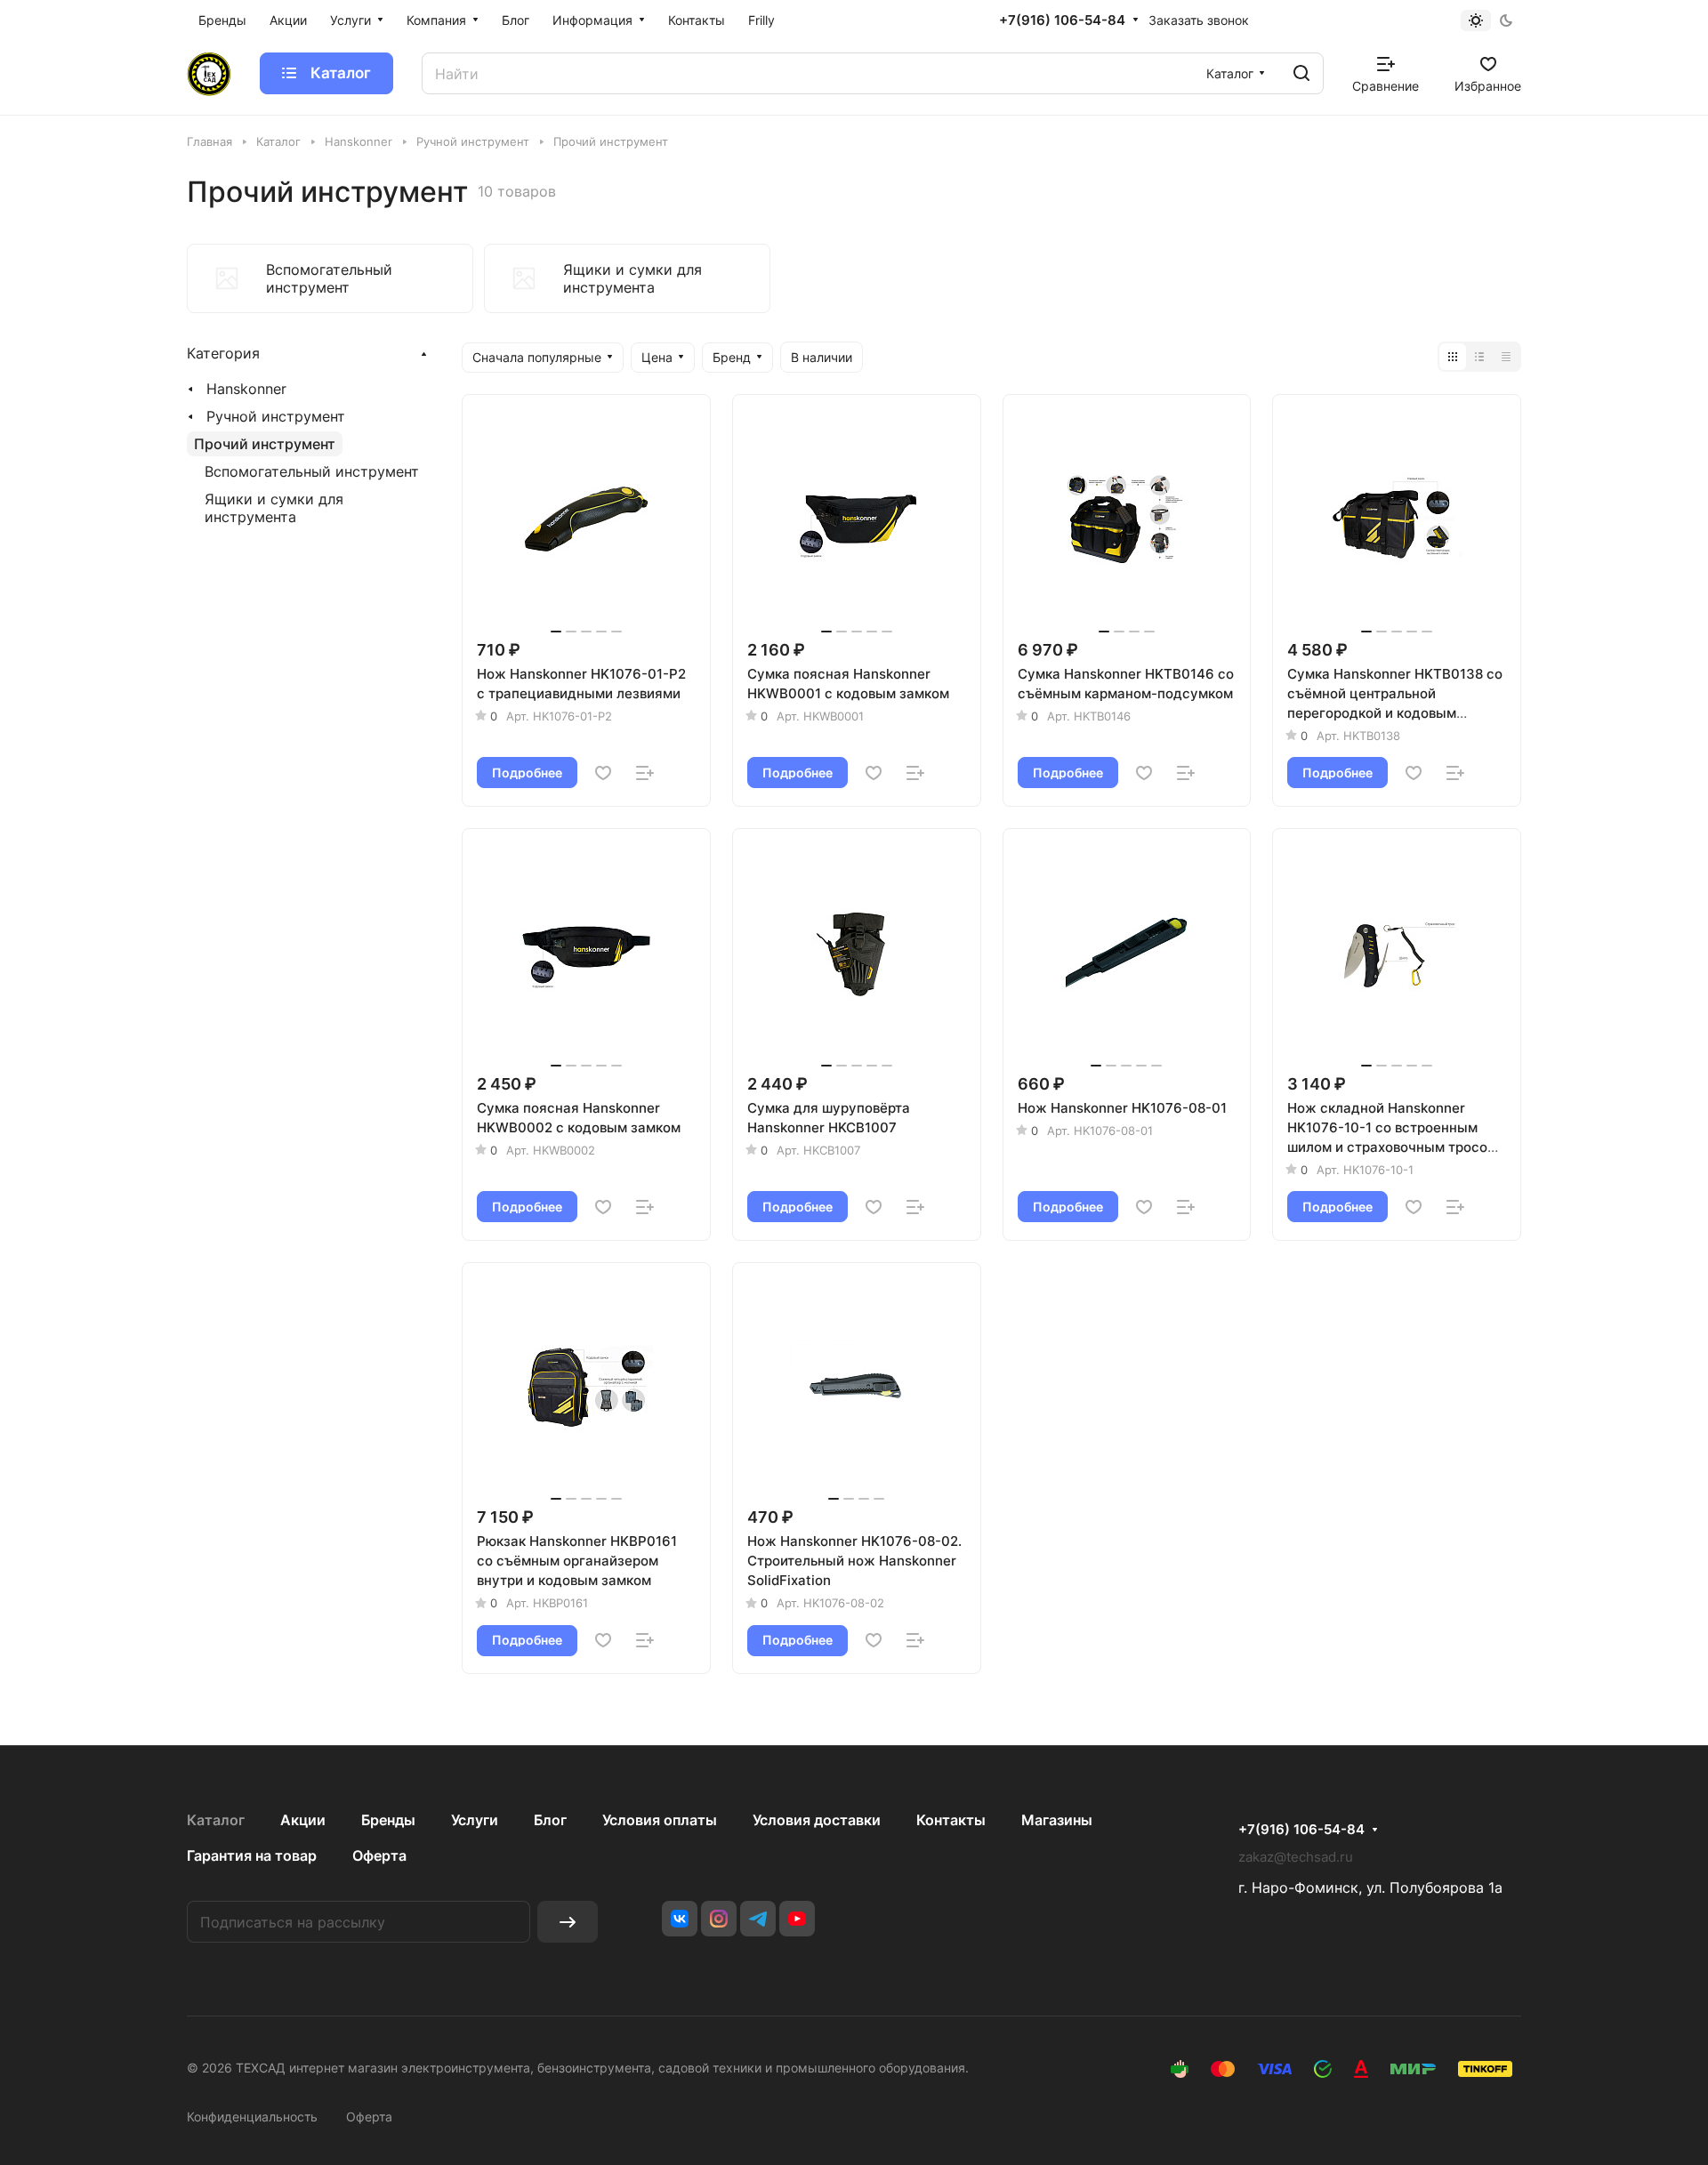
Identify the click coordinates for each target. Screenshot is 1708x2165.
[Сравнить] (645, 773)
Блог (550, 1820)
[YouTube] (797, 1919)
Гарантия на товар (252, 1855)
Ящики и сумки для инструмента (274, 508)
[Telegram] (758, 1919)
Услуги (475, 1820)
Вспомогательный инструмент (312, 471)
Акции (303, 1820)
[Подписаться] (568, 1922)
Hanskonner (246, 389)
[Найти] (1301, 73)
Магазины (1057, 1820)
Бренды (388, 1820)
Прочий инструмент (265, 444)
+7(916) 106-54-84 (1062, 20)
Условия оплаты (660, 1820)
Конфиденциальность (252, 2117)
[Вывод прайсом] (1506, 357)
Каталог (216, 1820)
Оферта (379, 1855)
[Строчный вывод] (1479, 357)
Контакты (951, 1820)
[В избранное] (603, 773)
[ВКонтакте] (680, 1919)
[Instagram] (719, 1919)
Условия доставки (817, 1820)
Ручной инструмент (276, 416)
